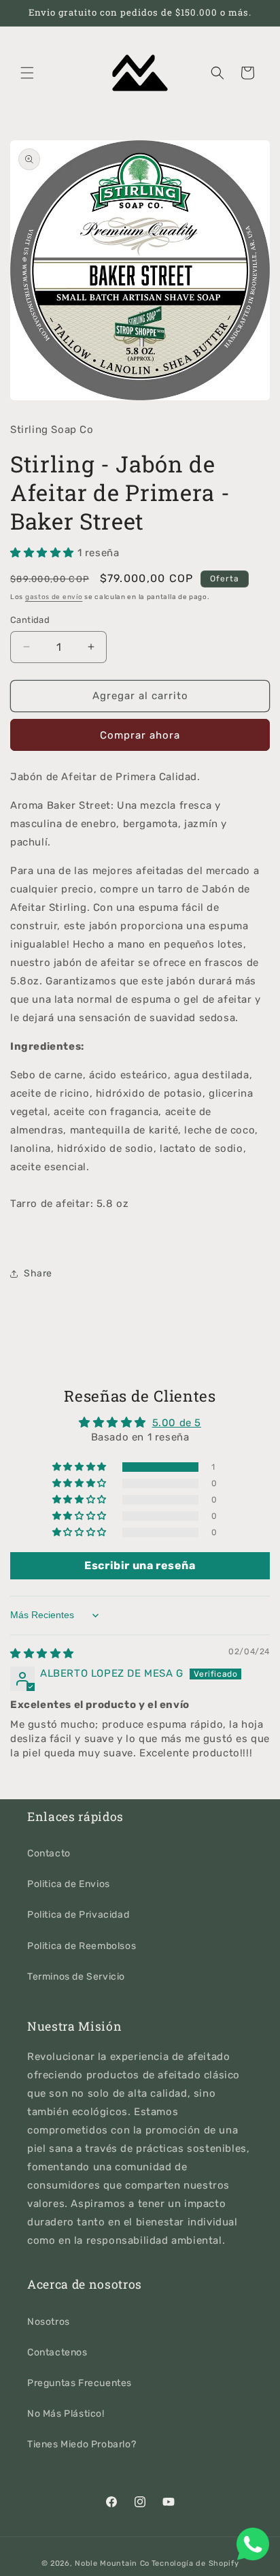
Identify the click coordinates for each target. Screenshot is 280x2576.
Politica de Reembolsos (82, 1946)
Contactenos (57, 2352)
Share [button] (38, 1273)
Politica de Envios (69, 1884)
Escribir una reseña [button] (140, 1565)
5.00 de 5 (177, 1423)
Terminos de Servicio (76, 1977)
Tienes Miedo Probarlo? (82, 2444)
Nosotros (49, 2322)
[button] (27, 73)
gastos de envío (54, 597)
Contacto (49, 1853)
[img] (42, 1654)
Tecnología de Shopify (195, 2563)
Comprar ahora (140, 735)
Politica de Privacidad (78, 1915)
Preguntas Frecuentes (80, 2383)
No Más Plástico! (66, 2414)
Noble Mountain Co (112, 2563)
